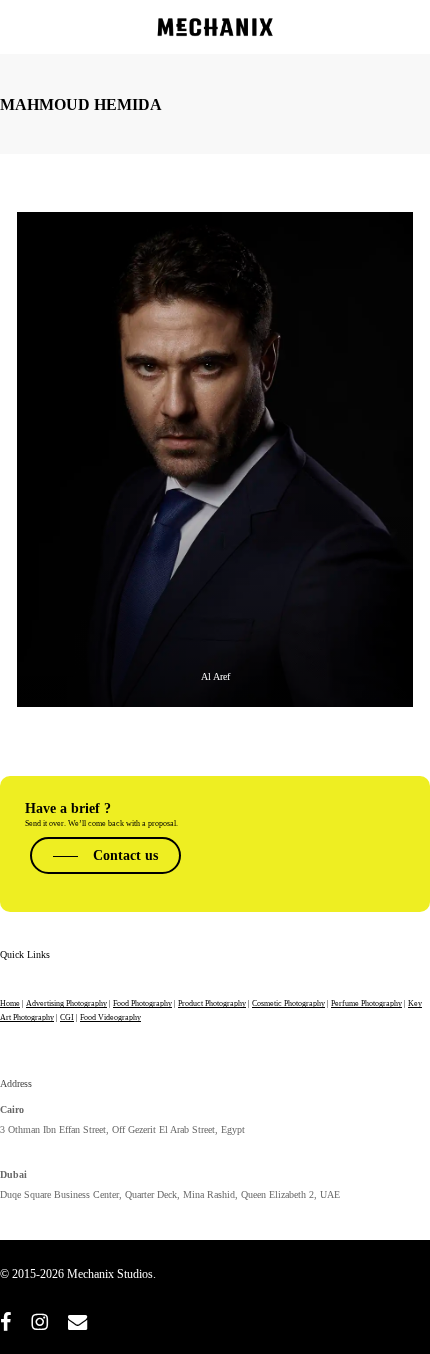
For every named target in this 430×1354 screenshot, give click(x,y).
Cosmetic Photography (288, 1003)
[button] (105, 855)
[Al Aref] (215, 459)
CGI (67, 1017)
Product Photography (212, 1003)
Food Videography (110, 1017)
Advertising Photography (66, 1003)
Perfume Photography (366, 1003)
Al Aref (215, 676)
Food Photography (142, 1003)
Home (10, 1003)
